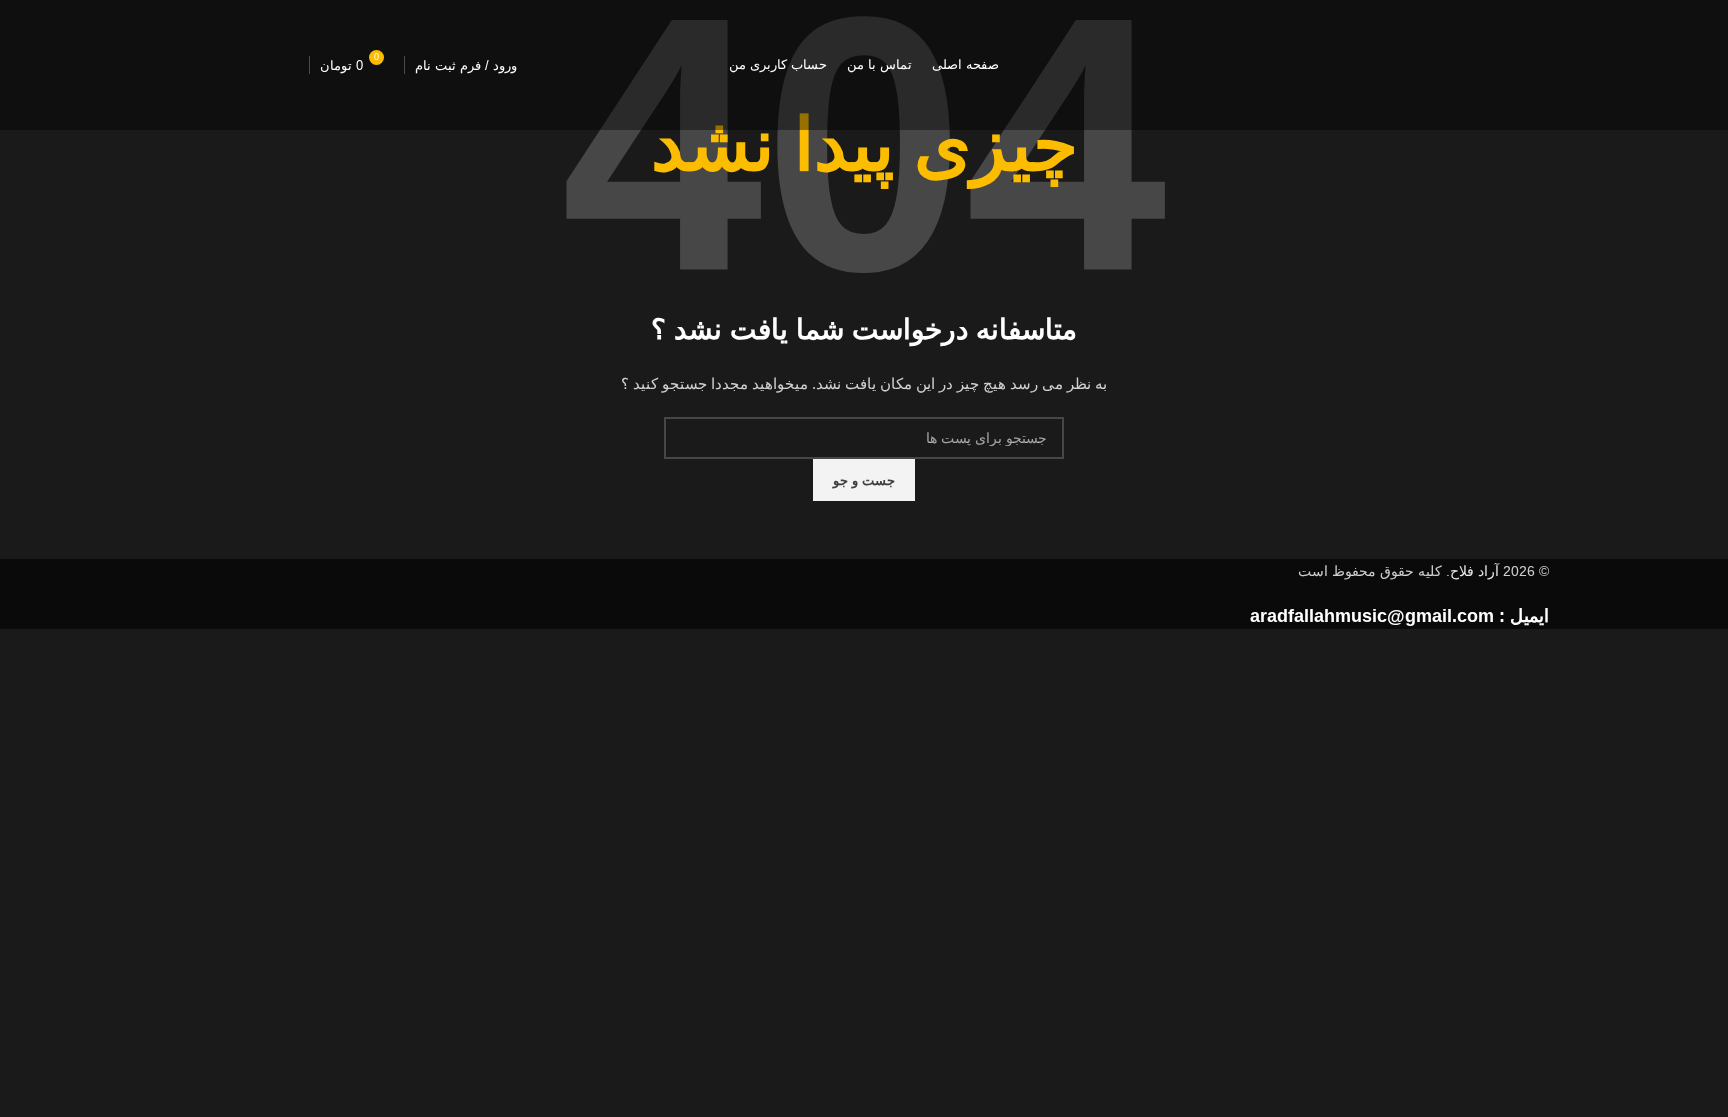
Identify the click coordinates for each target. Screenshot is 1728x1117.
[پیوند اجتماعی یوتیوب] (239, 65)
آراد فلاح (1474, 571)
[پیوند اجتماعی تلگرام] (189, 65)
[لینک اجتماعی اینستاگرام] (289, 65)
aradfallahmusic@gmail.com (1372, 616)
